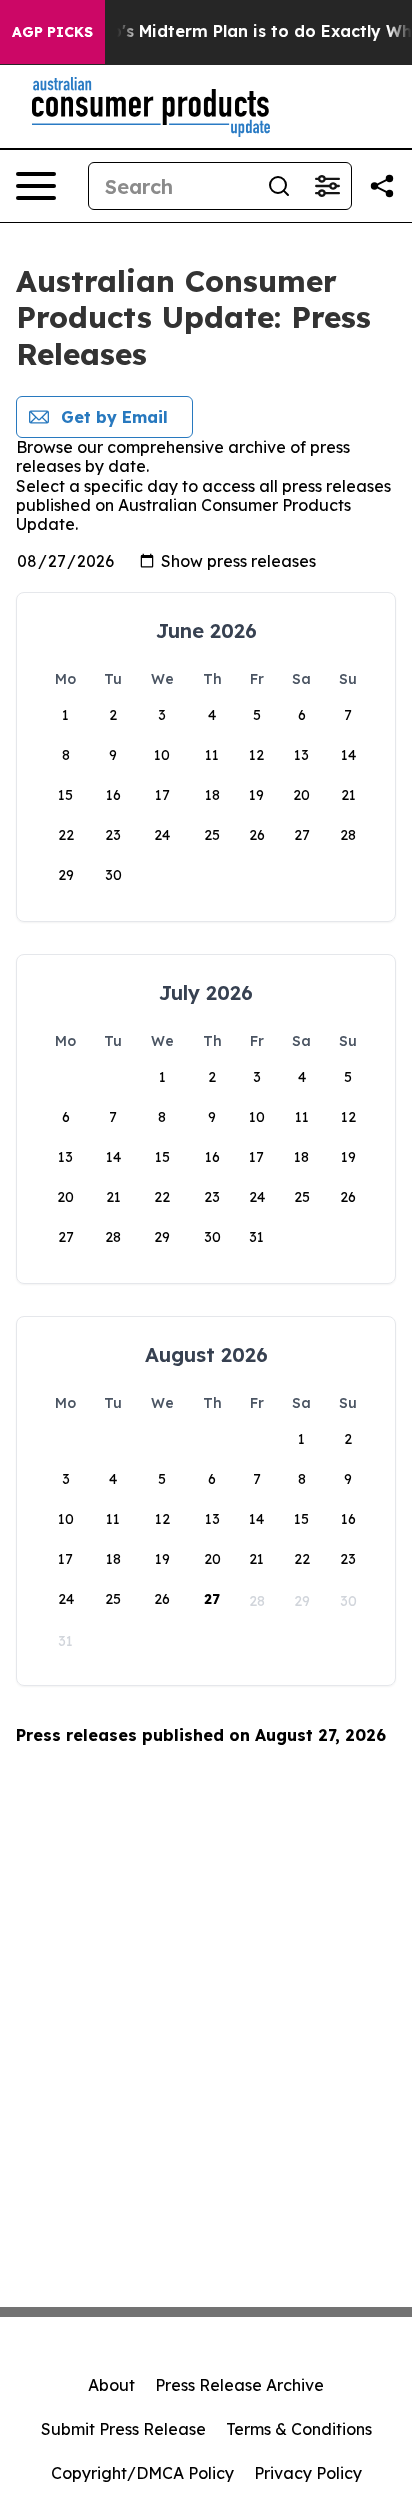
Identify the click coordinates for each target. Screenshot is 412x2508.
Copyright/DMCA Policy (142, 2473)
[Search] (279, 186)
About (111, 2385)
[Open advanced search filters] (327, 186)
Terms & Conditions (299, 2429)
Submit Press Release (123, 2429)
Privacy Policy (308, 2473)
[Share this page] (382, 186)
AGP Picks (52, 32)
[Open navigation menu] (36, 186)
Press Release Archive (239, 2385)
